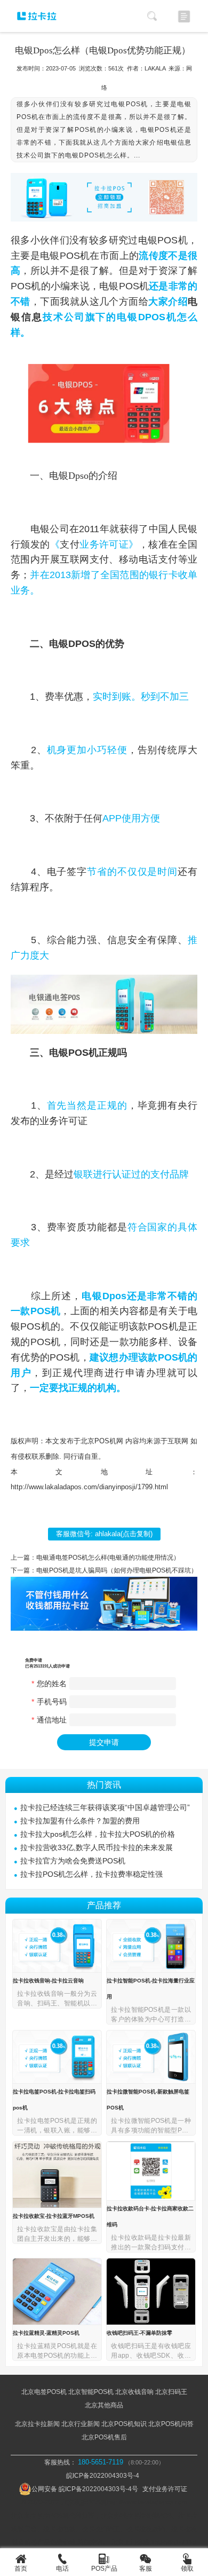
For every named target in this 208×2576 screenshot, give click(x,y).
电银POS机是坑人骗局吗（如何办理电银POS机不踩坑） (117, 1570)
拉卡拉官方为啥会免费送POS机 (73, 1861)
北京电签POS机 (44, 2392)
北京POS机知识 (124, 2424)
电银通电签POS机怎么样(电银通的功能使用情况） (108, 1558)
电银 (148, 240)
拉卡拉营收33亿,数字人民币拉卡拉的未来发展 (97, 1847)
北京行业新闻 (81, 2424)
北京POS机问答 (171, 2424)
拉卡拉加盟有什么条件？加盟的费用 (80, 1821)
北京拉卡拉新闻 (37, 2424)
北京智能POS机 (91, 2392)
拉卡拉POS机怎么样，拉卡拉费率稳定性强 (91, 1874)
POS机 (173, 240)
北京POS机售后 (104, 2437)
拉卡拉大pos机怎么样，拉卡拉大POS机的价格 (98, 1834)
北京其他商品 (104, 2405)
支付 (70, 544)
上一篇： (23, 1558)
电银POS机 (65, 256)
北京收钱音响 (134, 2392)
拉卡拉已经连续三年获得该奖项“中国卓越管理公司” (105, 1807)
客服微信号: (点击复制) (104, 1534)
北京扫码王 (171, 2392)
